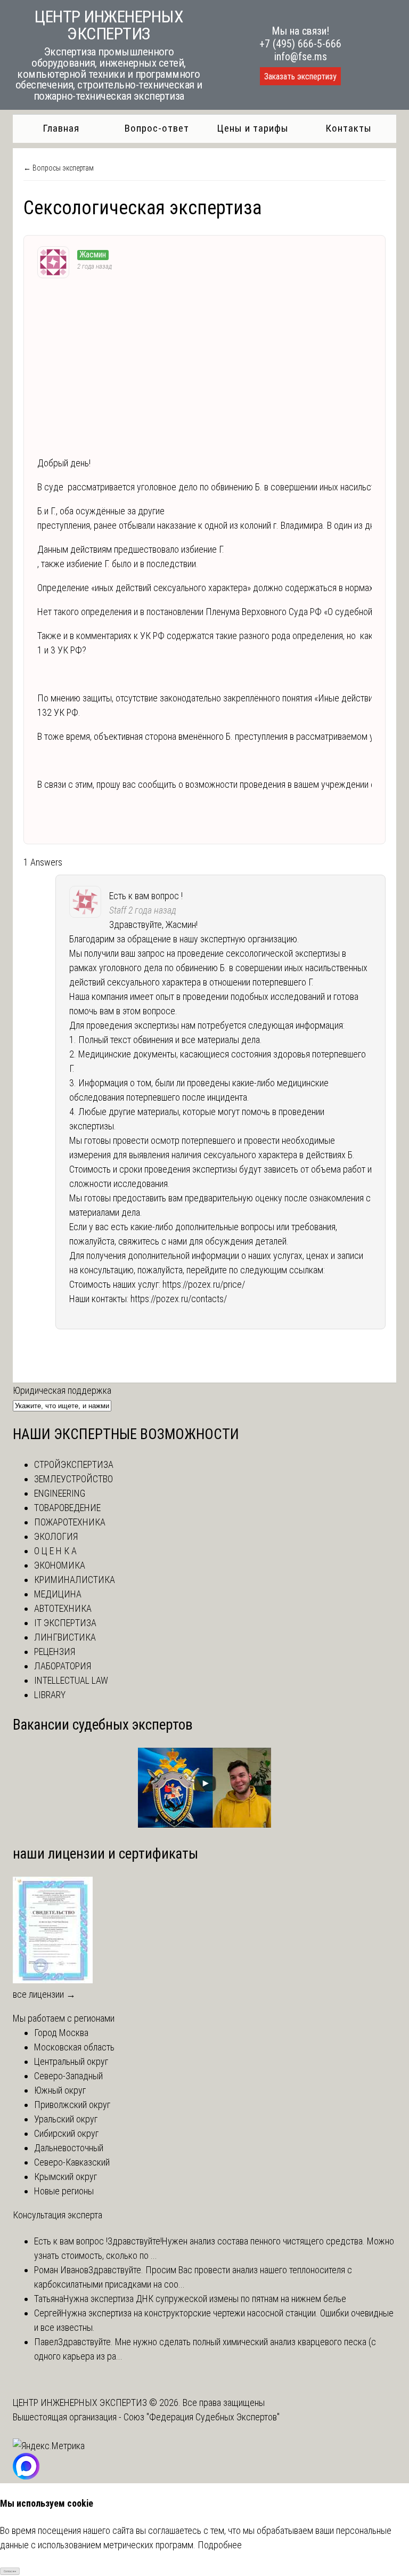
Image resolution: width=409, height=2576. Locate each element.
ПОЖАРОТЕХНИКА (70, 1522)
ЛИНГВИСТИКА (65, 1637)
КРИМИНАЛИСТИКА (75, 1580)
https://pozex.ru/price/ (204, 1284)
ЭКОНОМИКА (60, 1565)
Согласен (10, 2571)
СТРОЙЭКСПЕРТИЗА (74, 1464)
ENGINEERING (60, 1493)
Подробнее (220, 2545)
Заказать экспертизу (300, 76)
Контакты (349, 128)
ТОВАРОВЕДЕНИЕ (67, 1508)
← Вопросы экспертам (59, 168)
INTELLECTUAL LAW (71, 1680)
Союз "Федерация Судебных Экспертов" (202, 2417)
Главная (61, 128)
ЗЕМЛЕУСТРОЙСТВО (73, 1479)
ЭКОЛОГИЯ (56, 1536)
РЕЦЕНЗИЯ (55, 1652)
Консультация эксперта (58, 2215)
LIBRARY (50, 1695)
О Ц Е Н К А (55, 1551)
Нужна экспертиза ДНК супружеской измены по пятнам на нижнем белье (205, 2299)
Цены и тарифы (253, 128)
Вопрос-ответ (157, 128)
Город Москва (61, 2033)
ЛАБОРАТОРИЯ (63, 1666)
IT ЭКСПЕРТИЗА (65, 1623)
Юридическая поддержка (62, 1390)
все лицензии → (44, 1994)
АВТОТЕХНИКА (63, 1608)
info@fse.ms (301, 56)
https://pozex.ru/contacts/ (179, 1299)
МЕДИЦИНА (58, 1594)
